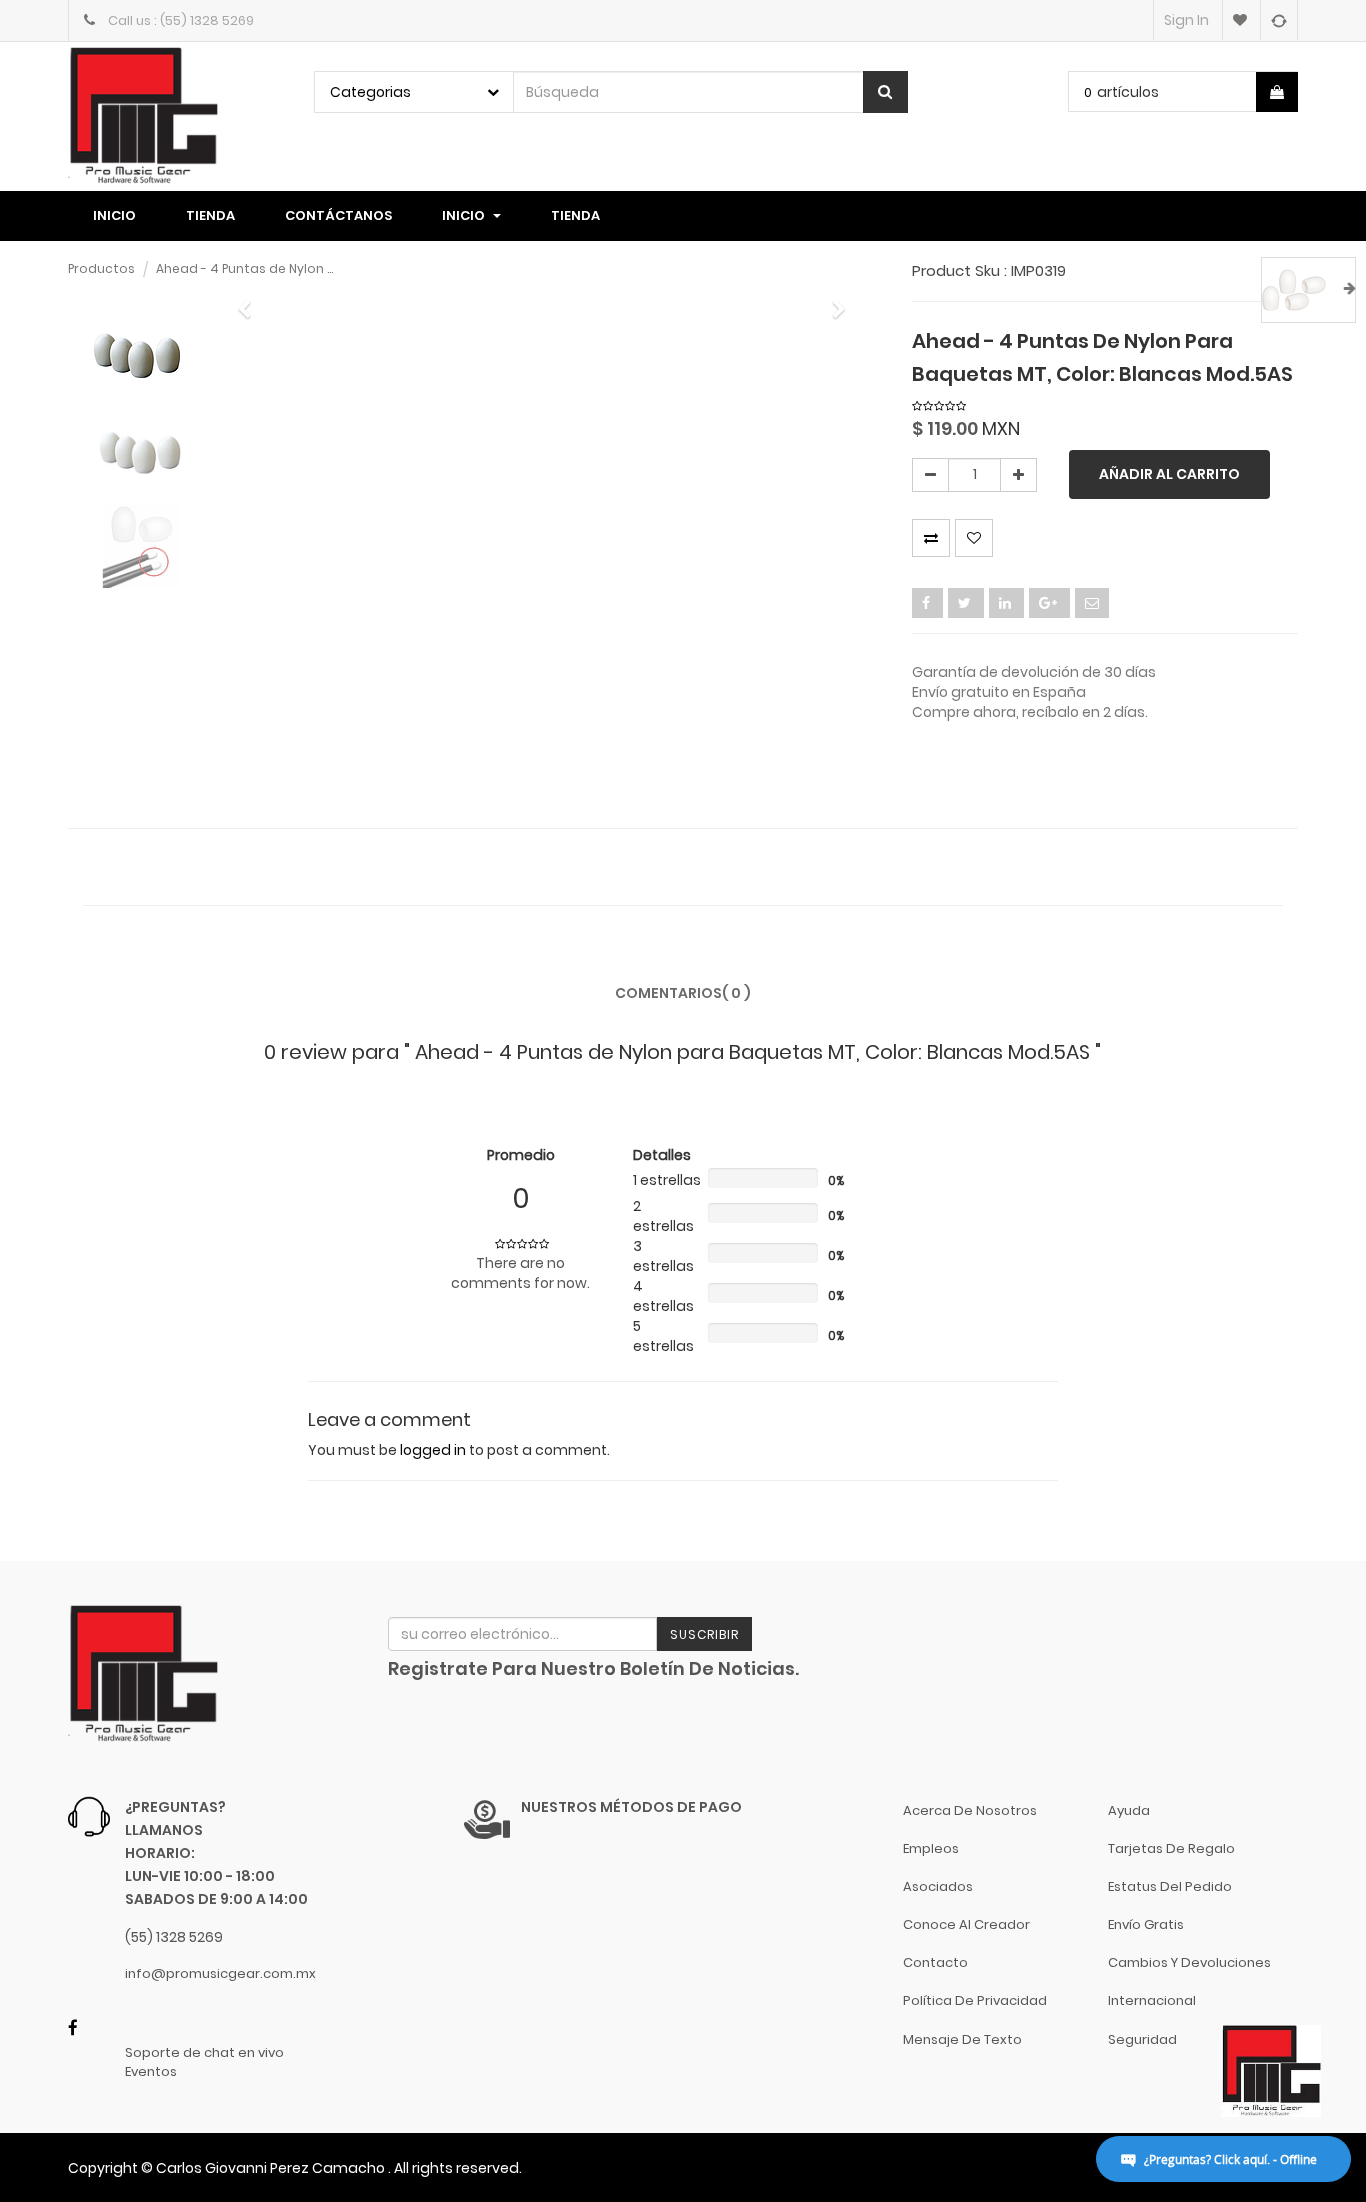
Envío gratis (1146, 1924)
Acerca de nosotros (970, 1810)
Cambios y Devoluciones (1189, 1962)
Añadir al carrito (1169, 474)
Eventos (151, 2072)
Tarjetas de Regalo (1171, 1848)
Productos (101, 268)
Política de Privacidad (975, 2000)
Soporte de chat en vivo (204, 2053)
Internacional (1152, 2000)
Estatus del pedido (1170, 1886)
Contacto (935, 1962)
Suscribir (704, 1634)
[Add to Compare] (1278, 20)
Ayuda (1129, 1810)
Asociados (938, 1886)
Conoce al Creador (966, 1924)
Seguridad (1142, 2039)
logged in (433, 1450)
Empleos (931, 1848)
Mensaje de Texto (962, 2039)
